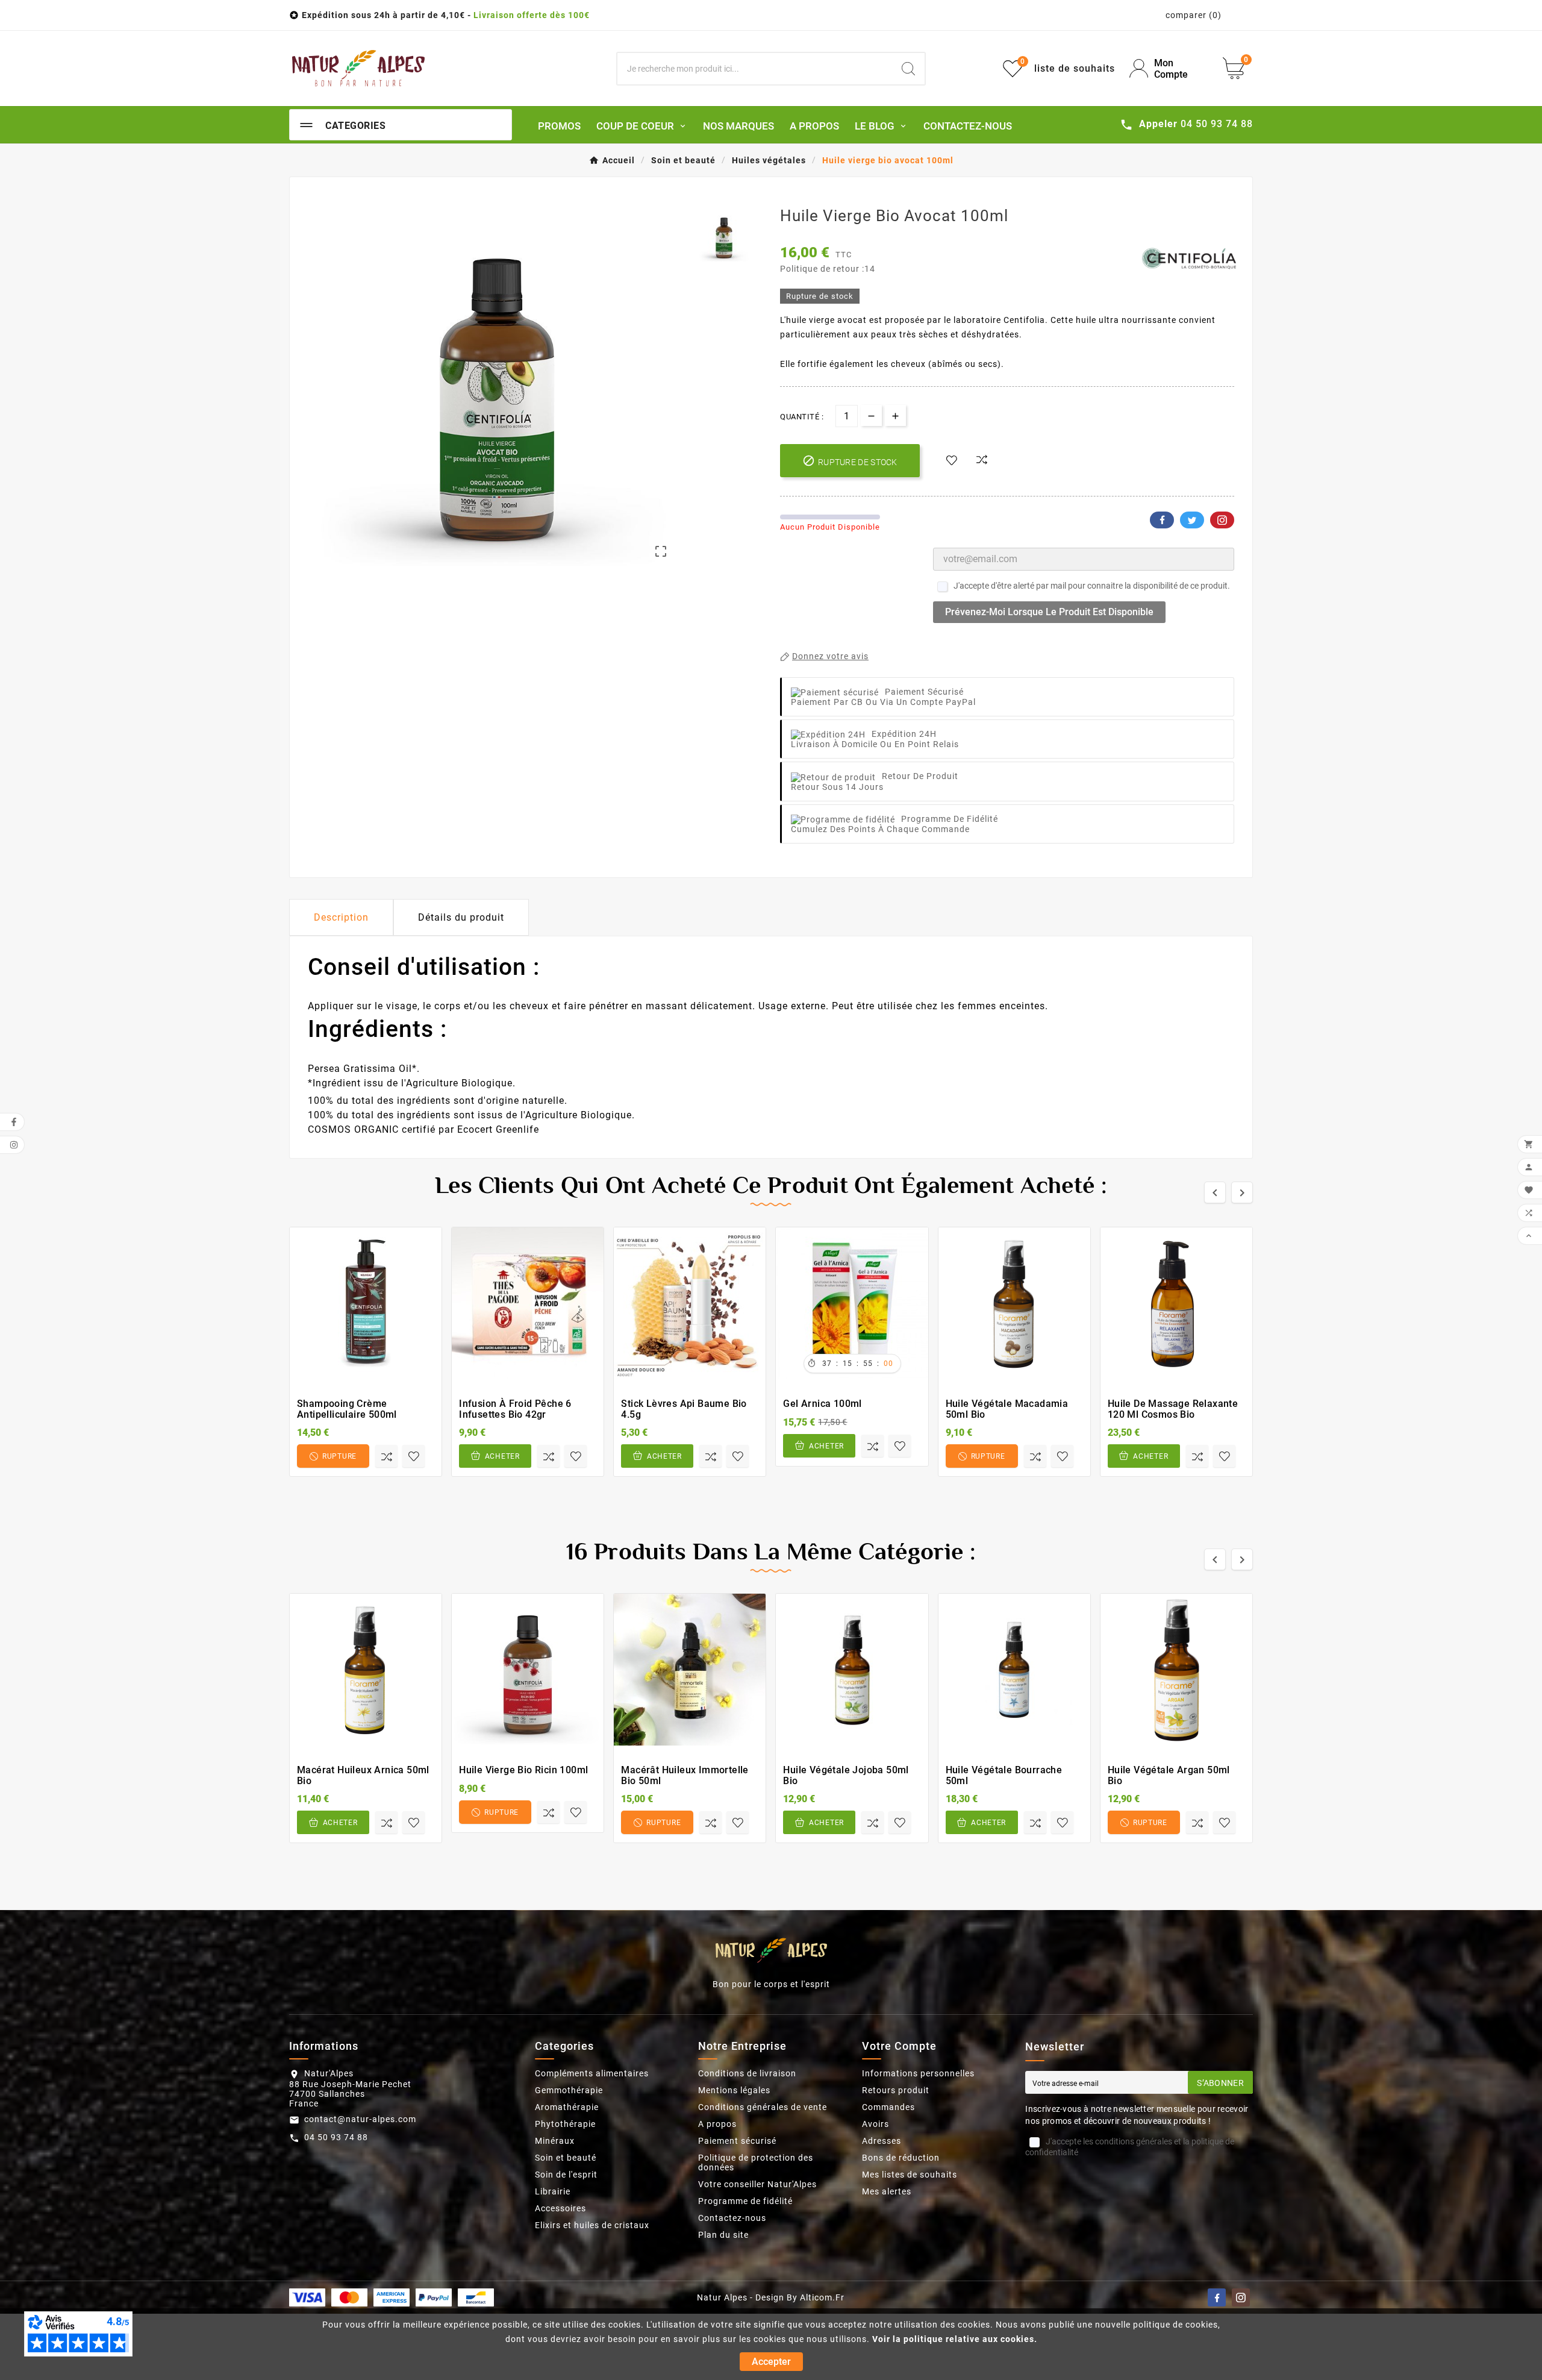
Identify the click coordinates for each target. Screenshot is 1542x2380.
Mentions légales (734, 2090)
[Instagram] (1241, 2297)
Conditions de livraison (747, 2073)
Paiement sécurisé (737, 2141)
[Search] (908, 69)
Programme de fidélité (745, 2201)
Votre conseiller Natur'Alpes (757, 2184)
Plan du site (723, 2235)
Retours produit (896, 2090)
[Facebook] (1217, 2297)
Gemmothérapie (569, 2090)
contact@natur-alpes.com (360, 2119)
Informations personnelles (918, 2073)
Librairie (553, 2191)
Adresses (882, 2141)
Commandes (888, 2107)
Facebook (1162, 520)
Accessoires (560, 2208)
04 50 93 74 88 (336, 2137)
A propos (717, 2124)
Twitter (1192, 520)
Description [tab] (341, 917)
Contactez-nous (732, 2218)
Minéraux (555, 2141)
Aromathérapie (567, 2107)
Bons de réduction (901, 2158)
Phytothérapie (565, 2124)
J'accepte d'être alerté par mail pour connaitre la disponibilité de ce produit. (1092, 586)
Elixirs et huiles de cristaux (592, 2225)
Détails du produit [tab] (461, 917)
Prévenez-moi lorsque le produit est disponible (1049, 612)
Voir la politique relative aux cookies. (955, 2339)
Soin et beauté (566, 2158)
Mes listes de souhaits (910, 2175)
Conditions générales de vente (763, 2107)
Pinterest (1222, 520)
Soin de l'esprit (566, 2175)
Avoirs (876, 2124)
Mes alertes (887, 2191)
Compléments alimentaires (592, 2073)
